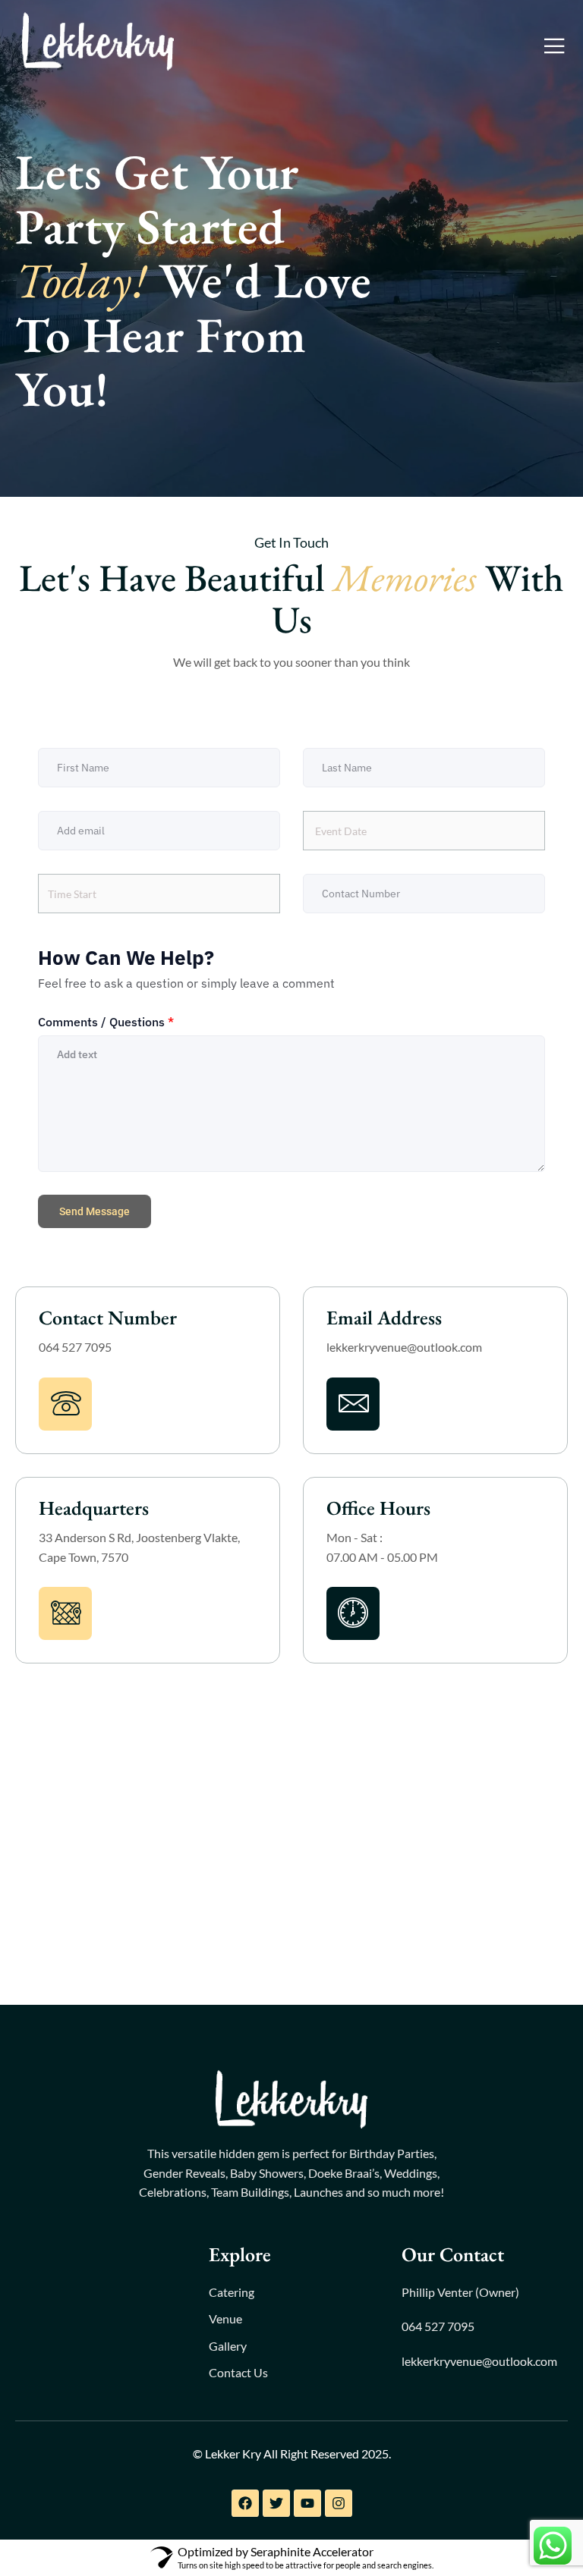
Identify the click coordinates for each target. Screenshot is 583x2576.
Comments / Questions (106, 1022)
